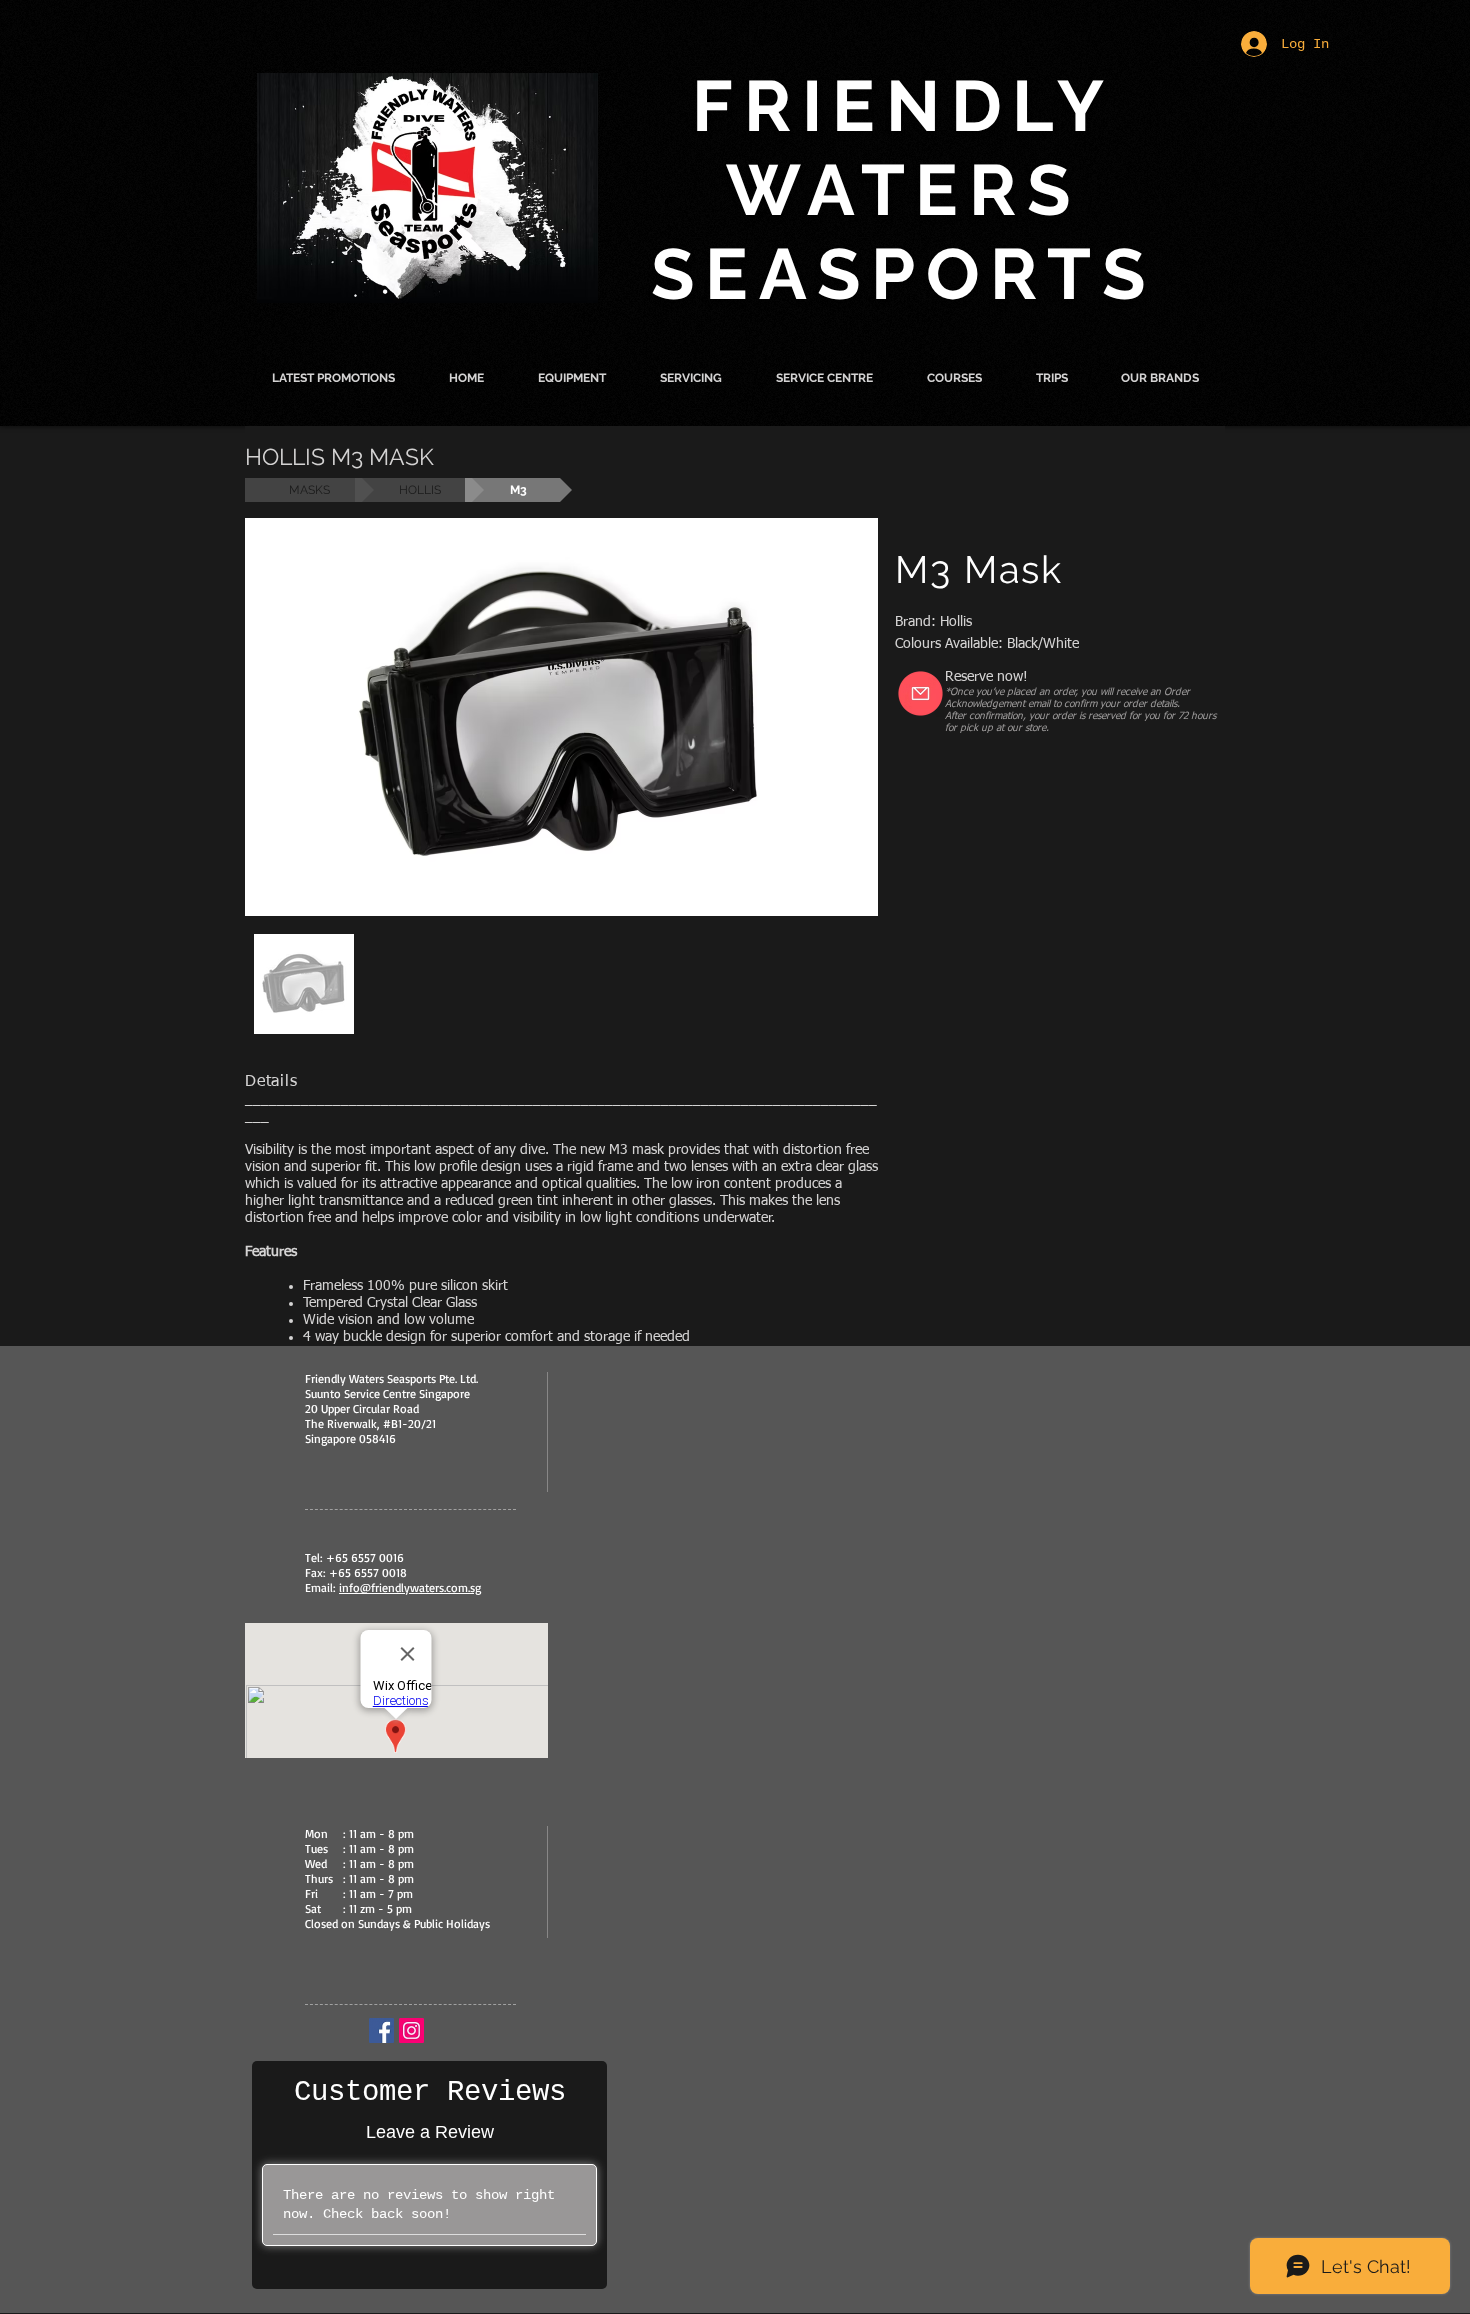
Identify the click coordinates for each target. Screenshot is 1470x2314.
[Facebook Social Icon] (381, 2030)
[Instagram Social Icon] (411, 2030)
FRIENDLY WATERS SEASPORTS (904, 190)
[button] (572, 378)
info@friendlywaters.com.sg (410, 1587)
